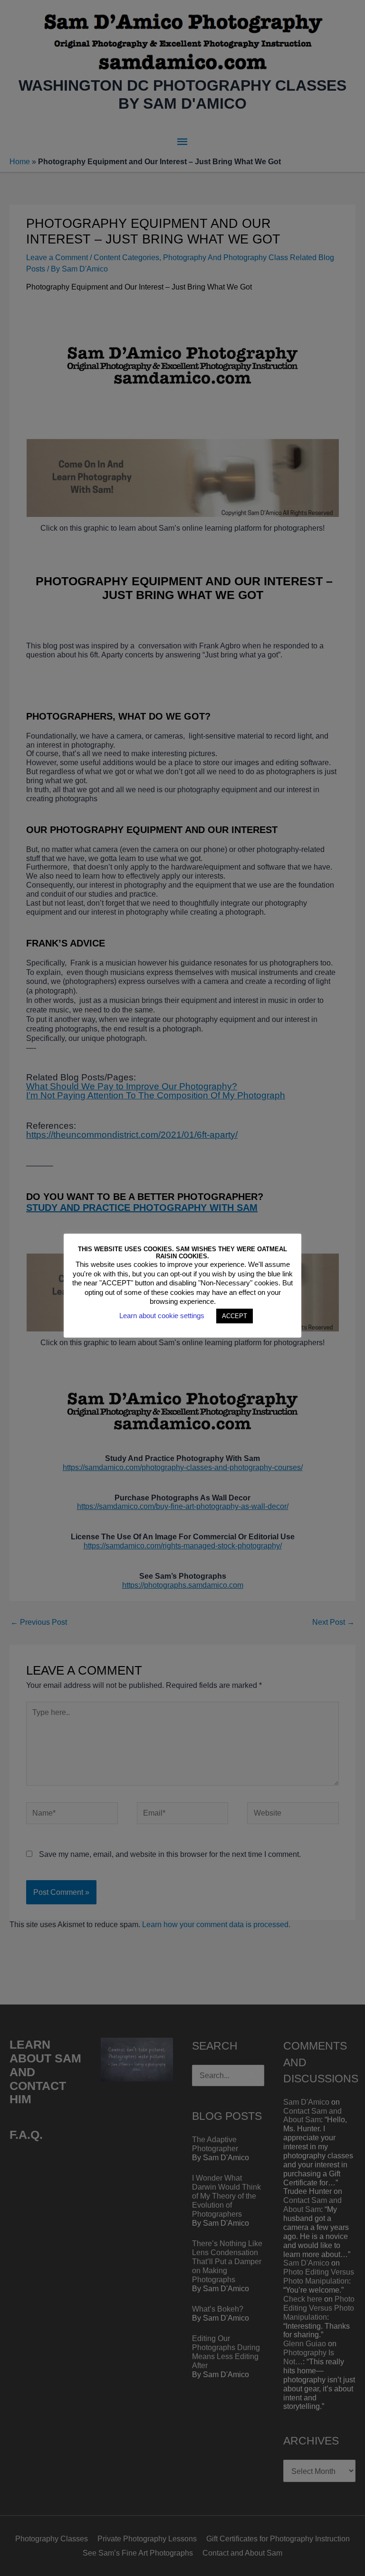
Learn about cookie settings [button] (162, 1316)
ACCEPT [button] (235, 1316)
